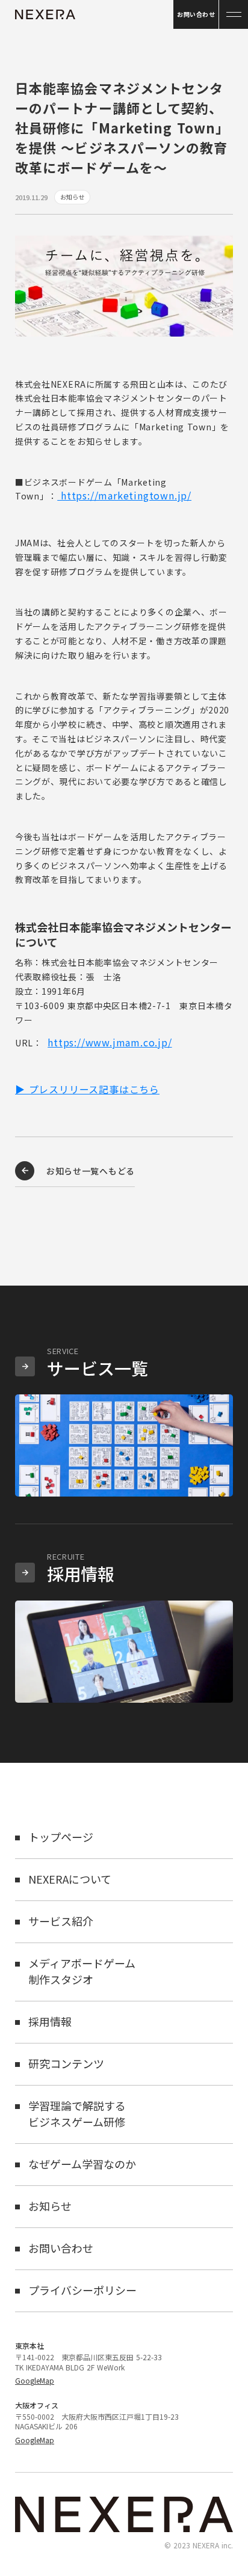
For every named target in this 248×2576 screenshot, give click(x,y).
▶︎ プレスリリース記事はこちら (87, 1089)
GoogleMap (35, 2381)
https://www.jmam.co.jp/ (110, 1042)
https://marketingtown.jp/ (126, 495)
